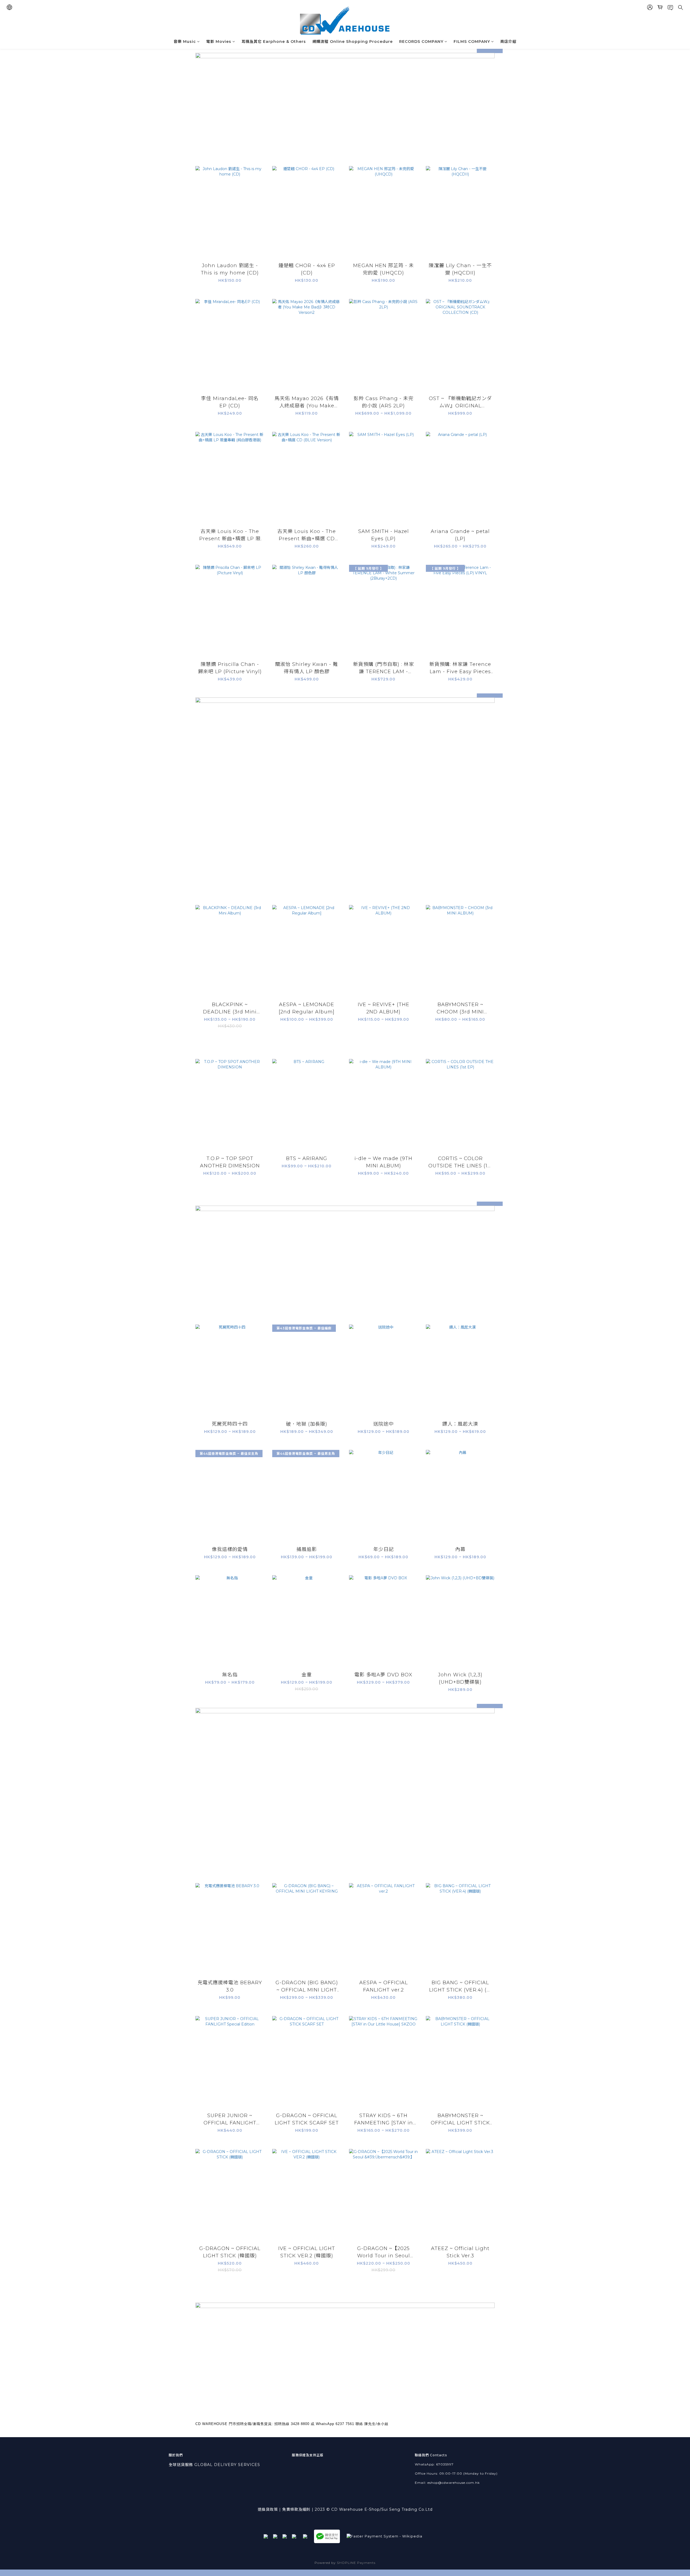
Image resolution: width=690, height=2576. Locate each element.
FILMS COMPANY (472, 42)
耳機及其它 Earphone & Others (274, 42)
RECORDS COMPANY (421, 42)
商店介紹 (508, 42)
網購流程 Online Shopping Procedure (353, 42)
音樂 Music (185, 42)
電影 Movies (219, 42)
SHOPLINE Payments (356, 2563)
